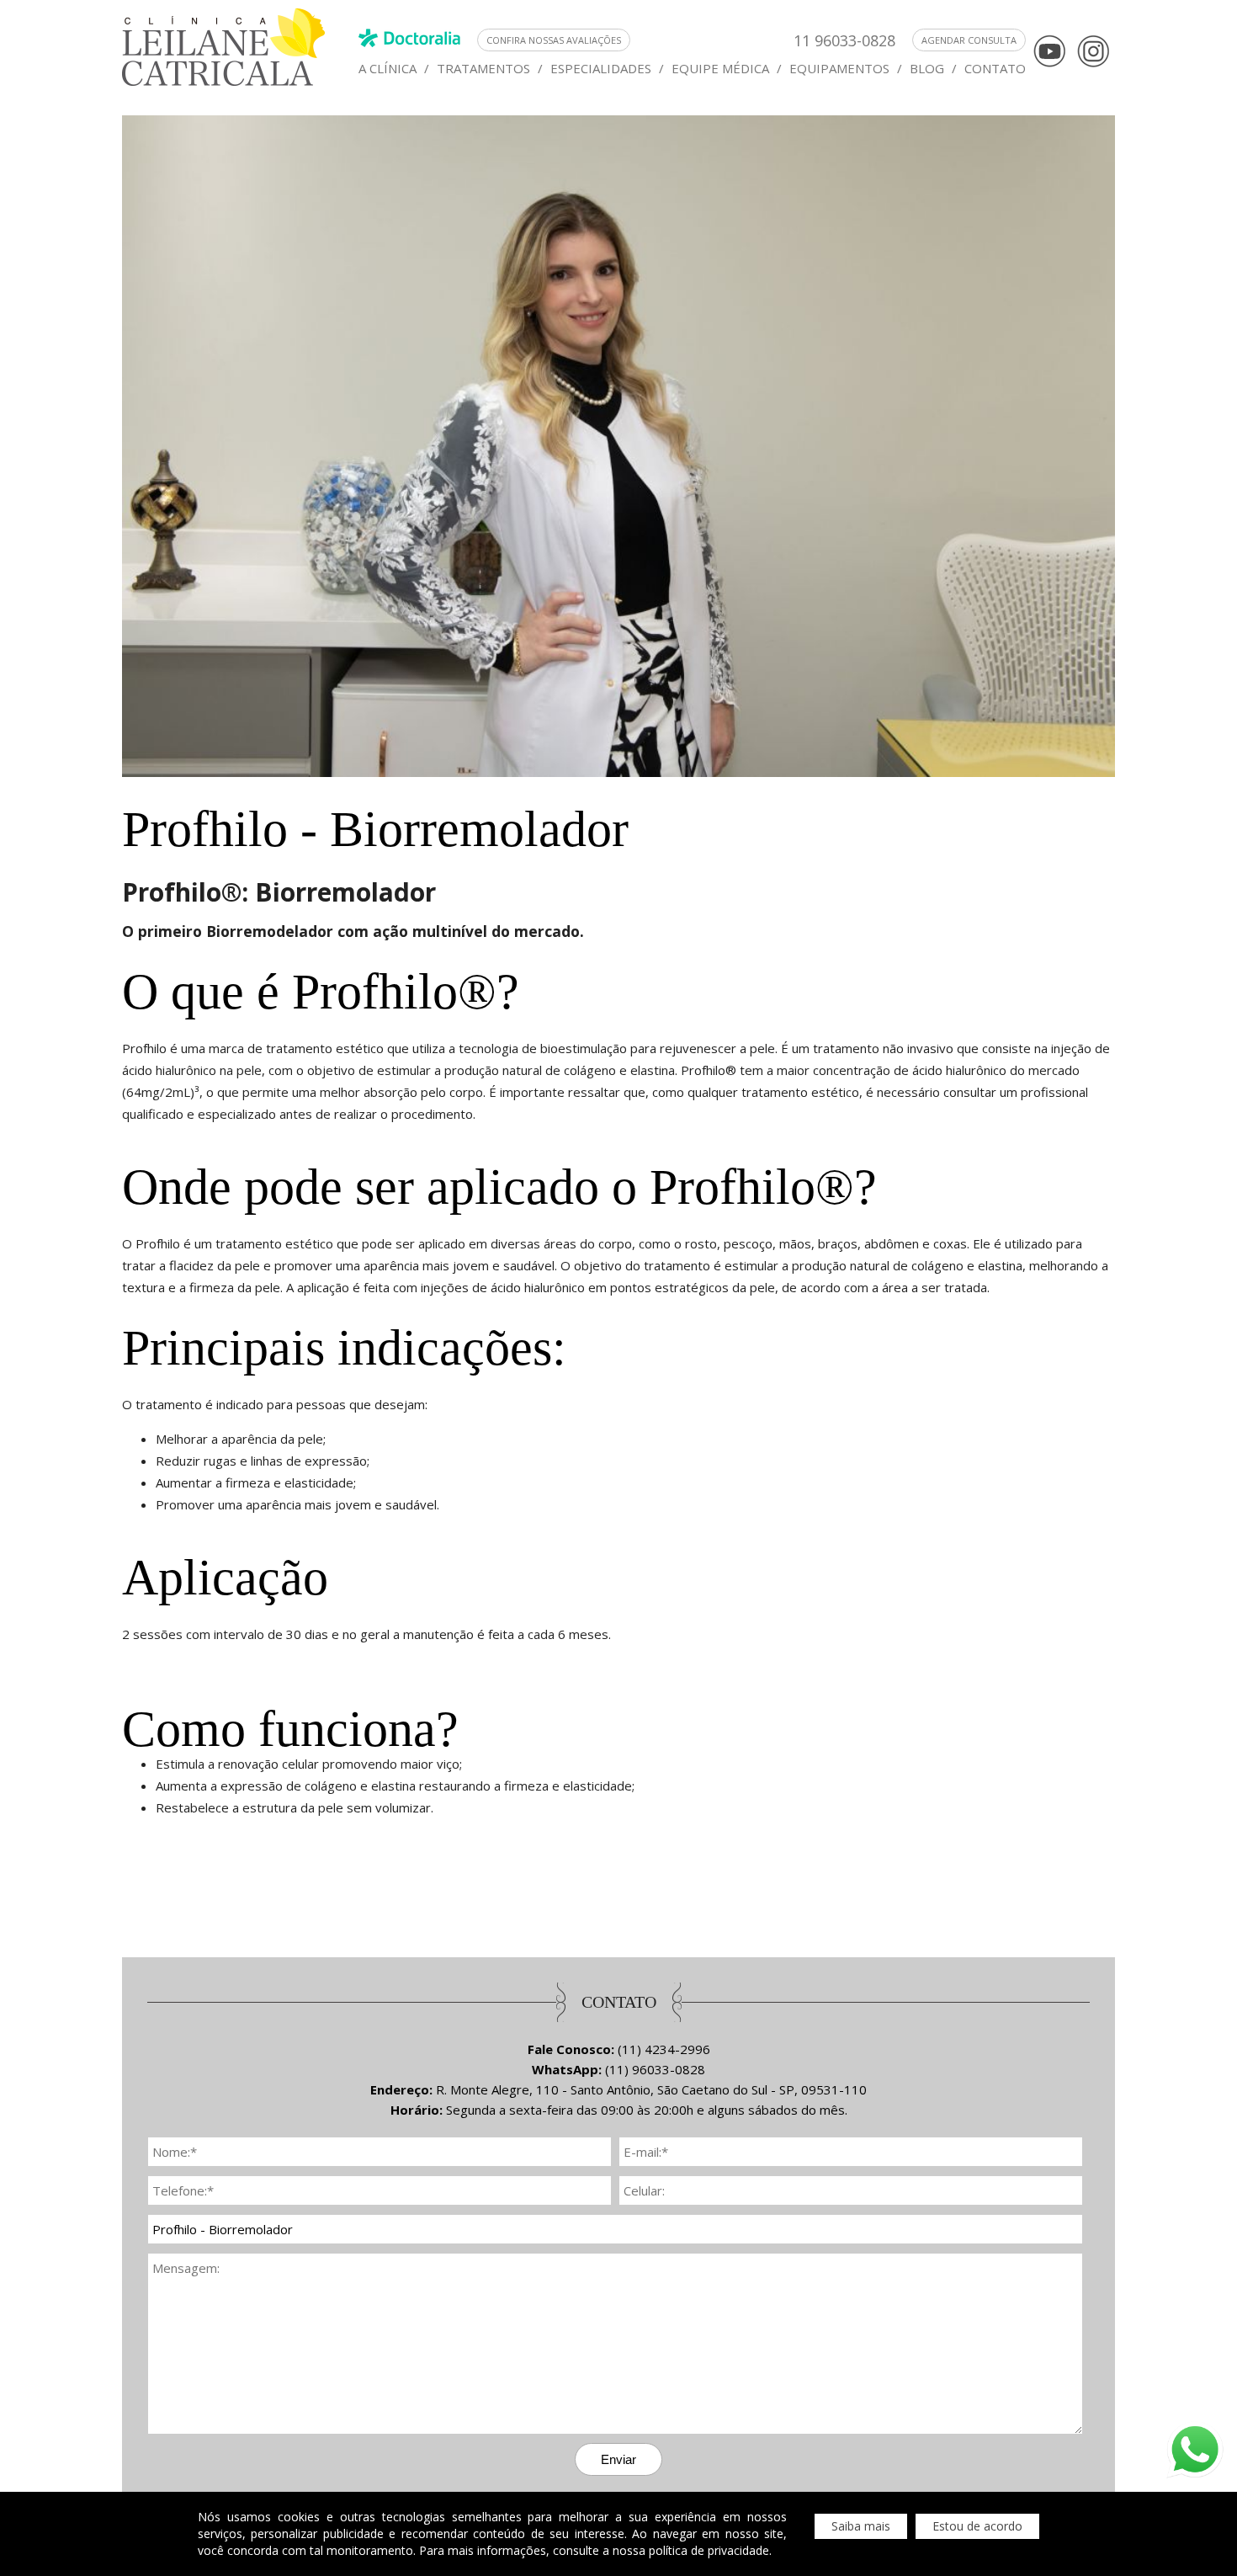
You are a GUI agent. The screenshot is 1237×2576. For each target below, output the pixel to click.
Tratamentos (483, 68)
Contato (995, 68)
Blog (927, 68)
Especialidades (601, 68)
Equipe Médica (720, 68)
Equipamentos (839, 68)
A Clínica (388, 68)
